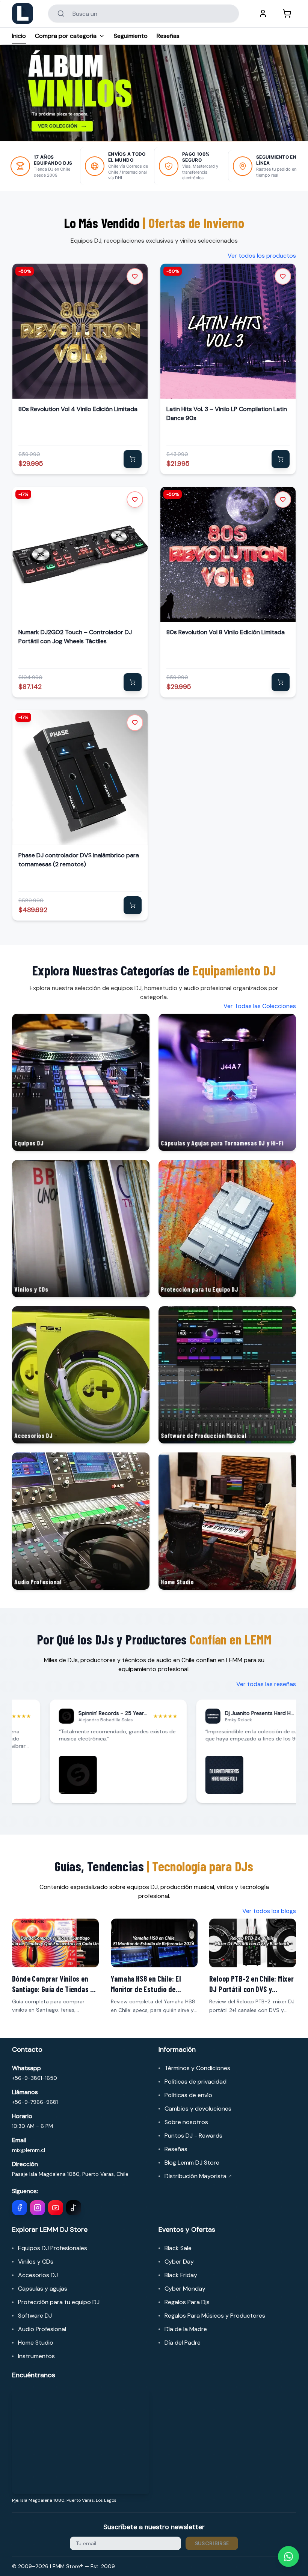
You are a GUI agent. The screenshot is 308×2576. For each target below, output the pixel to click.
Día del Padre (183, 2343)
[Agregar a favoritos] (135, 276)
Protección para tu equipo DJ (59, 2302)
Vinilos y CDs (36, 2262)
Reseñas (168, 36)
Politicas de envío (188, 2095)
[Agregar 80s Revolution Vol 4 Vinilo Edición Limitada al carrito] (133, 459)
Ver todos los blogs (269, 1911)
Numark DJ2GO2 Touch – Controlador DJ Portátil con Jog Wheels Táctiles (75, 637)
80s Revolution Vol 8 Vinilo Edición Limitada (226, 632)
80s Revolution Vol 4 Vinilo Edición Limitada (78, 409)
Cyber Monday (185, 2289)
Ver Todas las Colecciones (260, 1006)
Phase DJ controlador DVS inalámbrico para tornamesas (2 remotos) (79, 860)
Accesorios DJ (38, 2275)
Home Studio (36, 2343)
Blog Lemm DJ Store (192, 2163)
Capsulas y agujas (43, 2289)
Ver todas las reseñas (266, 1684)
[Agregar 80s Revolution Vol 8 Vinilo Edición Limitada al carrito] (281, 682)
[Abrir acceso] (263, 14)
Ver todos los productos (262, 256)
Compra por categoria (66, 36)
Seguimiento (131, 36)
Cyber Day (179, 2262)
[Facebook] (20, 2208)
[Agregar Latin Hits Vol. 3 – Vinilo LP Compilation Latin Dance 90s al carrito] (281, 459)
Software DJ (35, 2316)
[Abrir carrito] (287, 14)
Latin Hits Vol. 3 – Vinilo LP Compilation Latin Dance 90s (227, 413)
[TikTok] (74, 2208)
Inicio (19, 36)
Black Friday (181, 2275)
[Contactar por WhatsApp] (288, 2556)
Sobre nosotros (186, 2122)
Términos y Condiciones (197, 2068)
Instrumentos (36, 2356)
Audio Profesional (42, 2329)
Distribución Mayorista (198, 2176)
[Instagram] (38, 2208)
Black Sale (178, 2248)
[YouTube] (56, 2208)
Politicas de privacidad (196, 2082)
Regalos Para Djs (187, 2302)
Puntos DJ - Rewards (193, 2136)
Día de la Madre (186, 2329)
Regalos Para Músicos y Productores (215, 2316)
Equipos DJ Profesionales (53, 2248)
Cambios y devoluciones (198, 2109)
